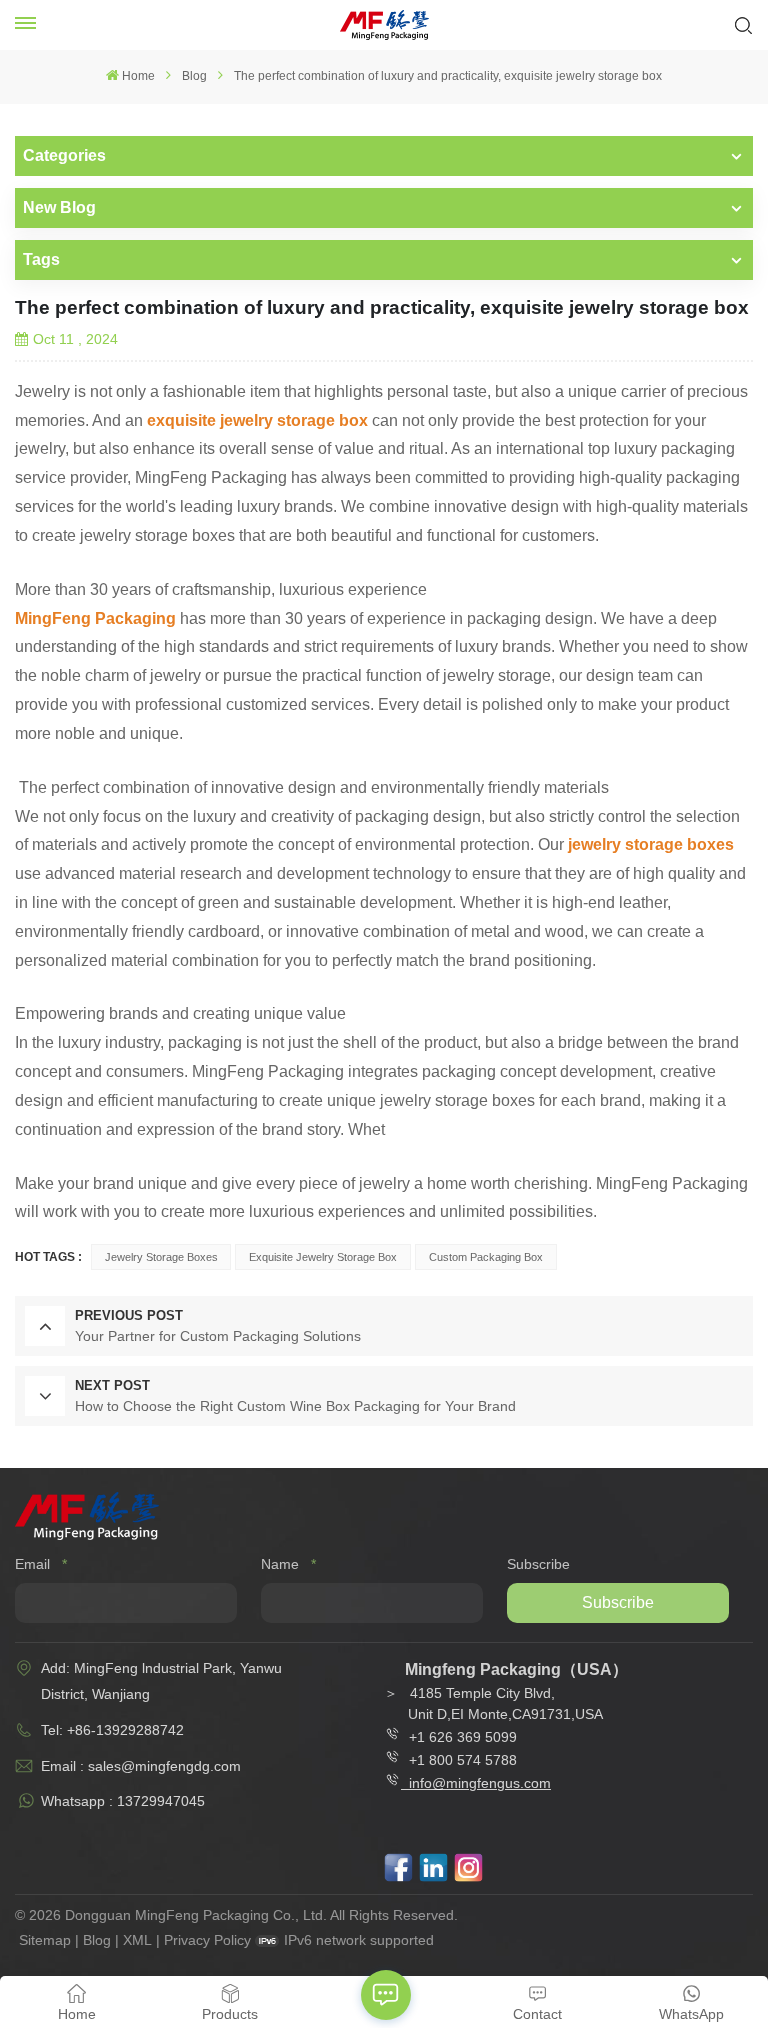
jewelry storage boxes (161, 1257)
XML (137, 1940)
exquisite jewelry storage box (323, 1257)
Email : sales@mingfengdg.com (141, 1766)
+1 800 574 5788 (459, 1760)
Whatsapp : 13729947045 (123, 1801)
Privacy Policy (207, 1940)
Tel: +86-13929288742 (112, 1730)
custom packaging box (486, 1257)
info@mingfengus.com (480, 1783)
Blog (194, 76)
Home (138, 76)
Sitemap (45, 1940)
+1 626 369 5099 (463, 1737)
